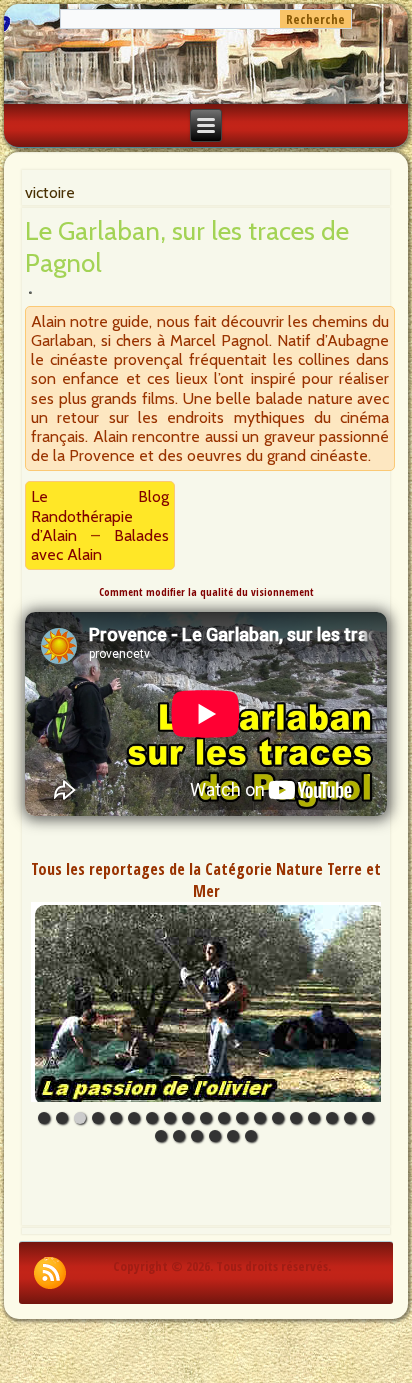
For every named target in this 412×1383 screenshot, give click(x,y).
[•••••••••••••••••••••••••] (206, 1002)
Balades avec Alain (99, 545)
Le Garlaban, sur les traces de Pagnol (187, 246)
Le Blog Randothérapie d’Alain (99, 515)
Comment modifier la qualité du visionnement (206, 592)
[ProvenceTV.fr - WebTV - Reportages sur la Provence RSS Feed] (50, 1273)
